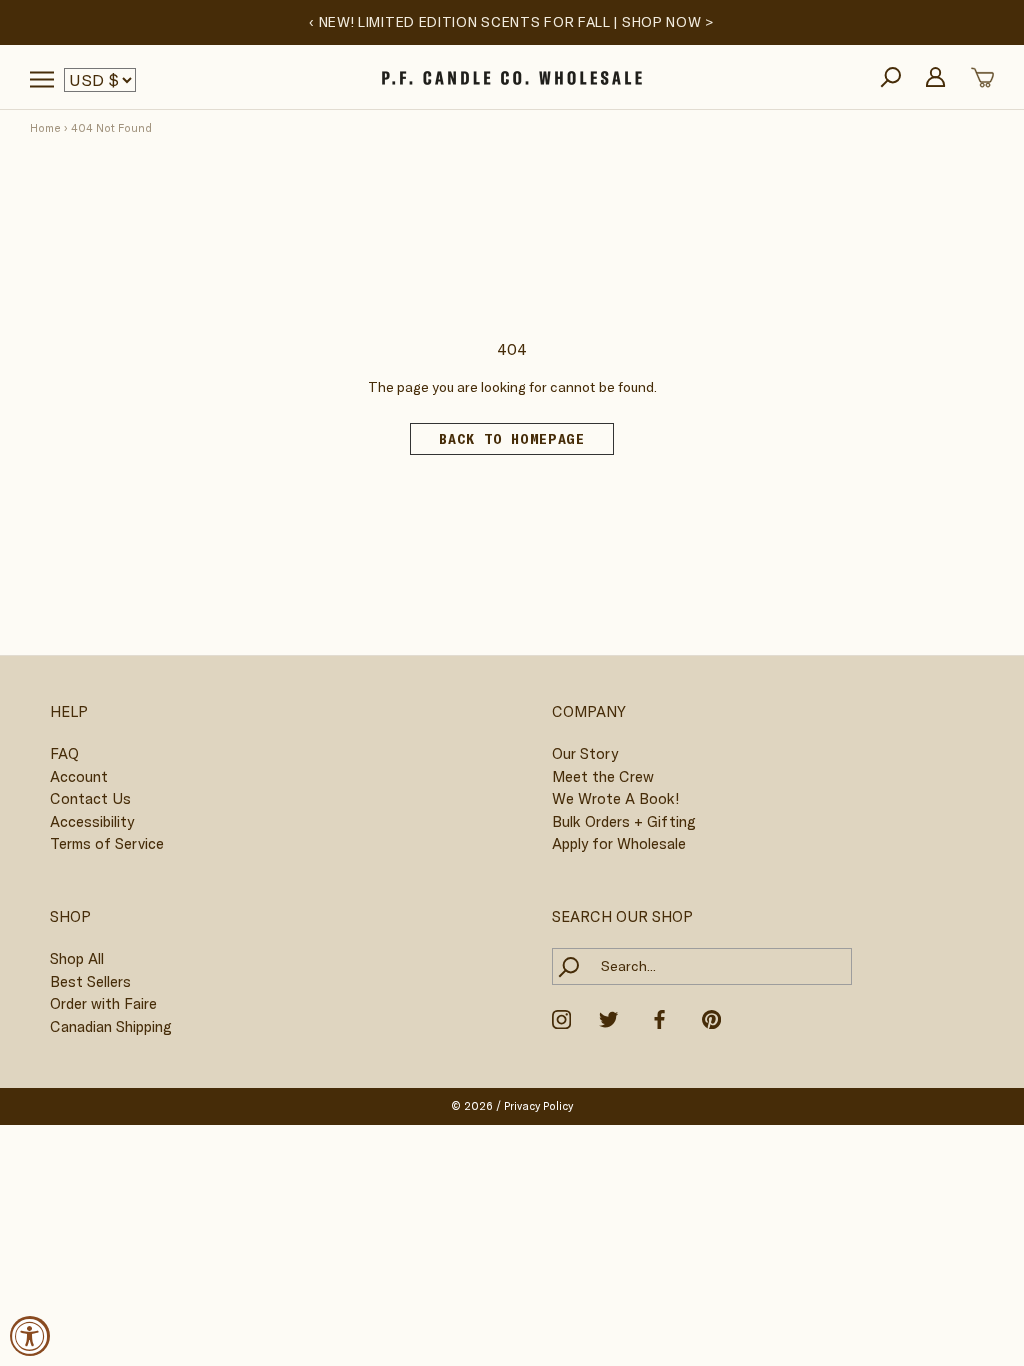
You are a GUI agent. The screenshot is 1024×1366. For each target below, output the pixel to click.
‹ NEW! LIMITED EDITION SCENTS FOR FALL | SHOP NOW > (512, 22)
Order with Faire (103, 1003)
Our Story (585, 753)
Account (79, 776)
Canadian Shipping (111, 1026)
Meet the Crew (603, 776)
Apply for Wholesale (619, 843)
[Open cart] (982, 77)
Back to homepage (511, 439)
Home (45, 128)
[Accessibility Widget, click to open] (30, 1336)
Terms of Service (107, 843)
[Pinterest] (711, 1018)
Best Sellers (90, 981)
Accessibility (92, 821)
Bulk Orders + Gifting (624, 821)
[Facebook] (659, 1018)
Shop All (77, 958)
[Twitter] (608, 1018)
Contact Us (90, 798)
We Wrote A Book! (615, 798)
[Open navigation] (42, 79)
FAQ (64, 753)
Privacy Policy (538, 1106)
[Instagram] (561, 1018)
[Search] (890, 77)
